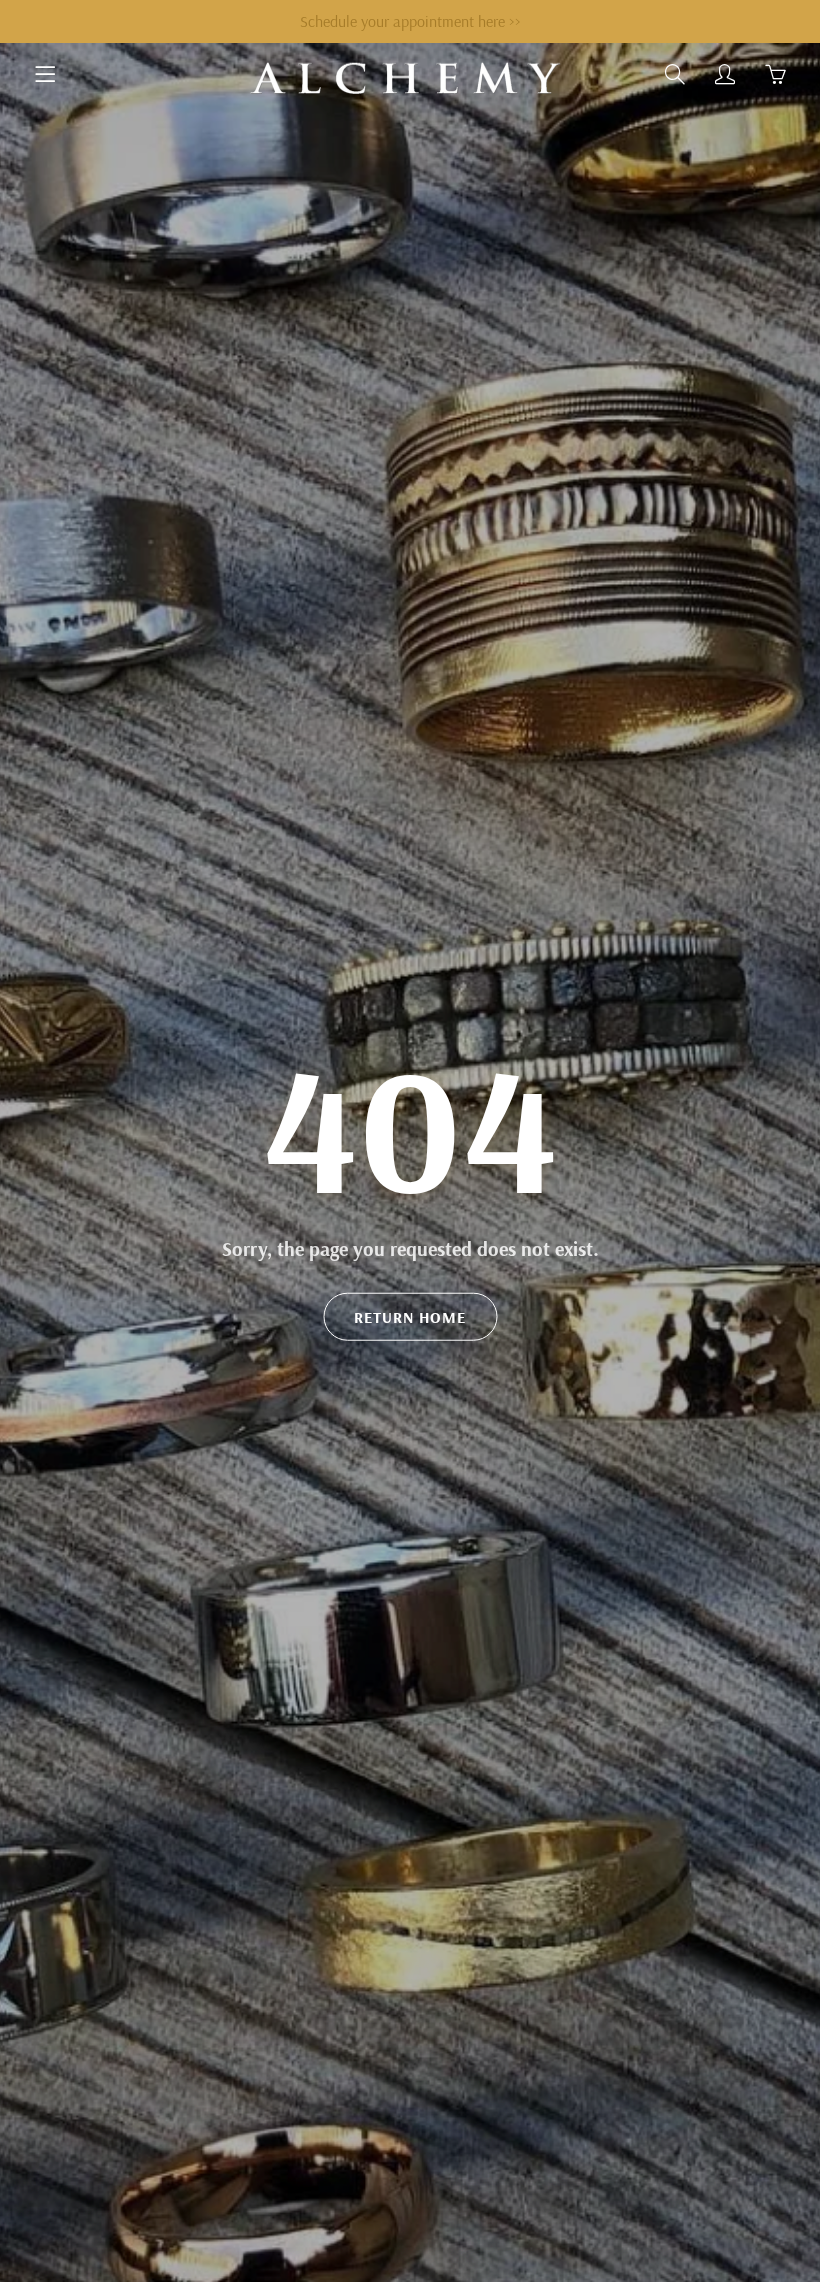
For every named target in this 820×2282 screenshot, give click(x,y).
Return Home (410, 1317)
